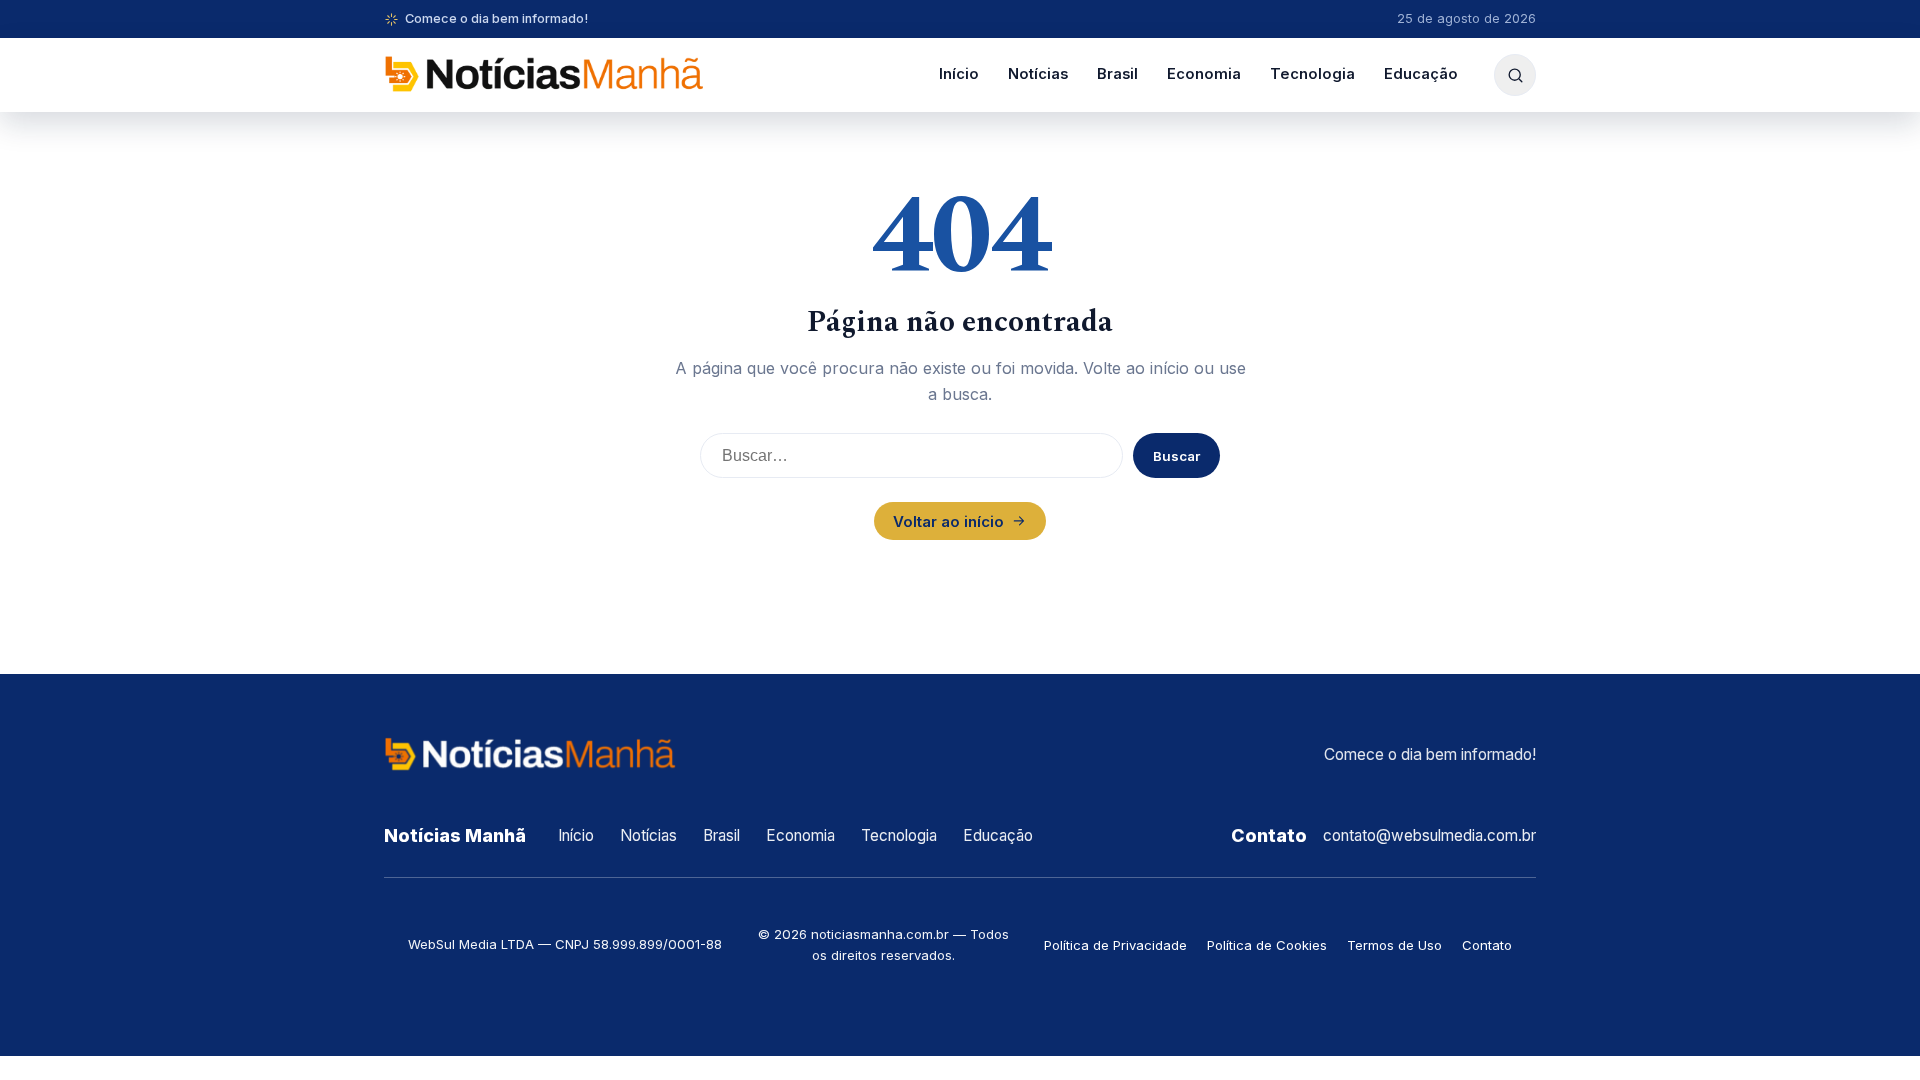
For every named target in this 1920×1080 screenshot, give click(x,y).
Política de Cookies (1267, 945)
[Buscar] (1515, 75)
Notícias (1038, 74)
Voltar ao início (948, 521)
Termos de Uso (1394, 945)
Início (959, 74)
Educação (1421, 74)
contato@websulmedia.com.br (1429, 835)
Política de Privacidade (1115, 945)
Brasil (1117, 74)
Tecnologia (1312, 74)
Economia (1204, 74)
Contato (1487, 945)
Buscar (1176, 456)
